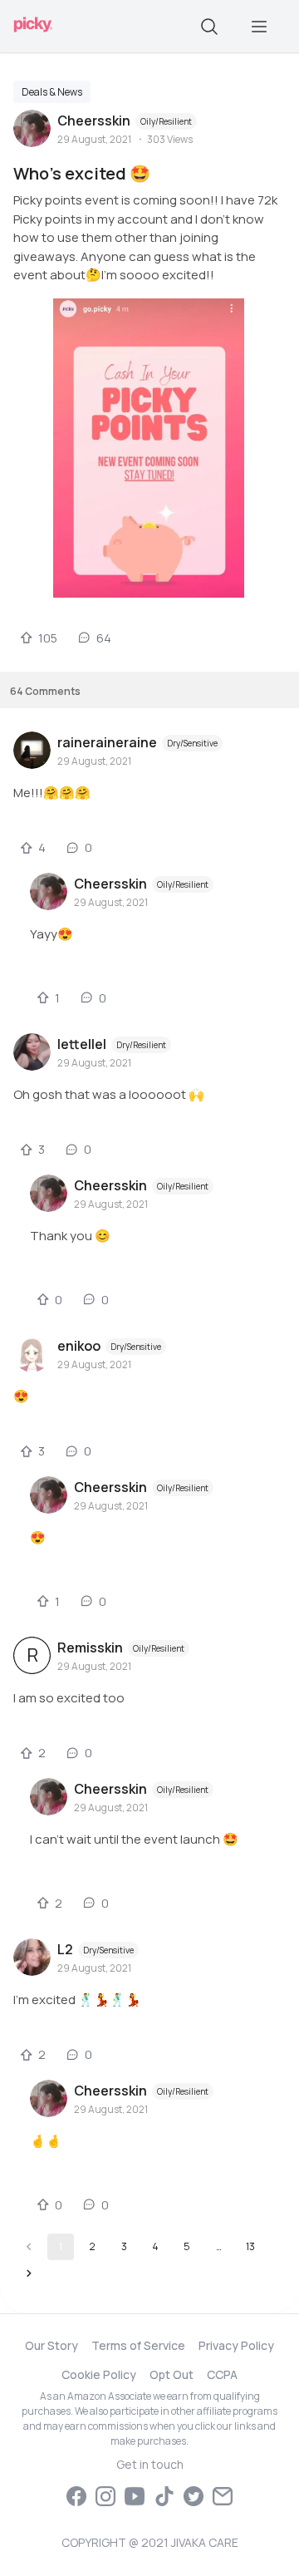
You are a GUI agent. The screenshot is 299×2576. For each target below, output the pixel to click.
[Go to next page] (29, 2273)
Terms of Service (138, 2345)
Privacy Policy (236, 2345)
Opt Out (172, 2374)
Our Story (51, 2345)
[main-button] (259, 27)
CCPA (222, 2374)
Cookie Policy (99, 2374)
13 (250, 2246)
